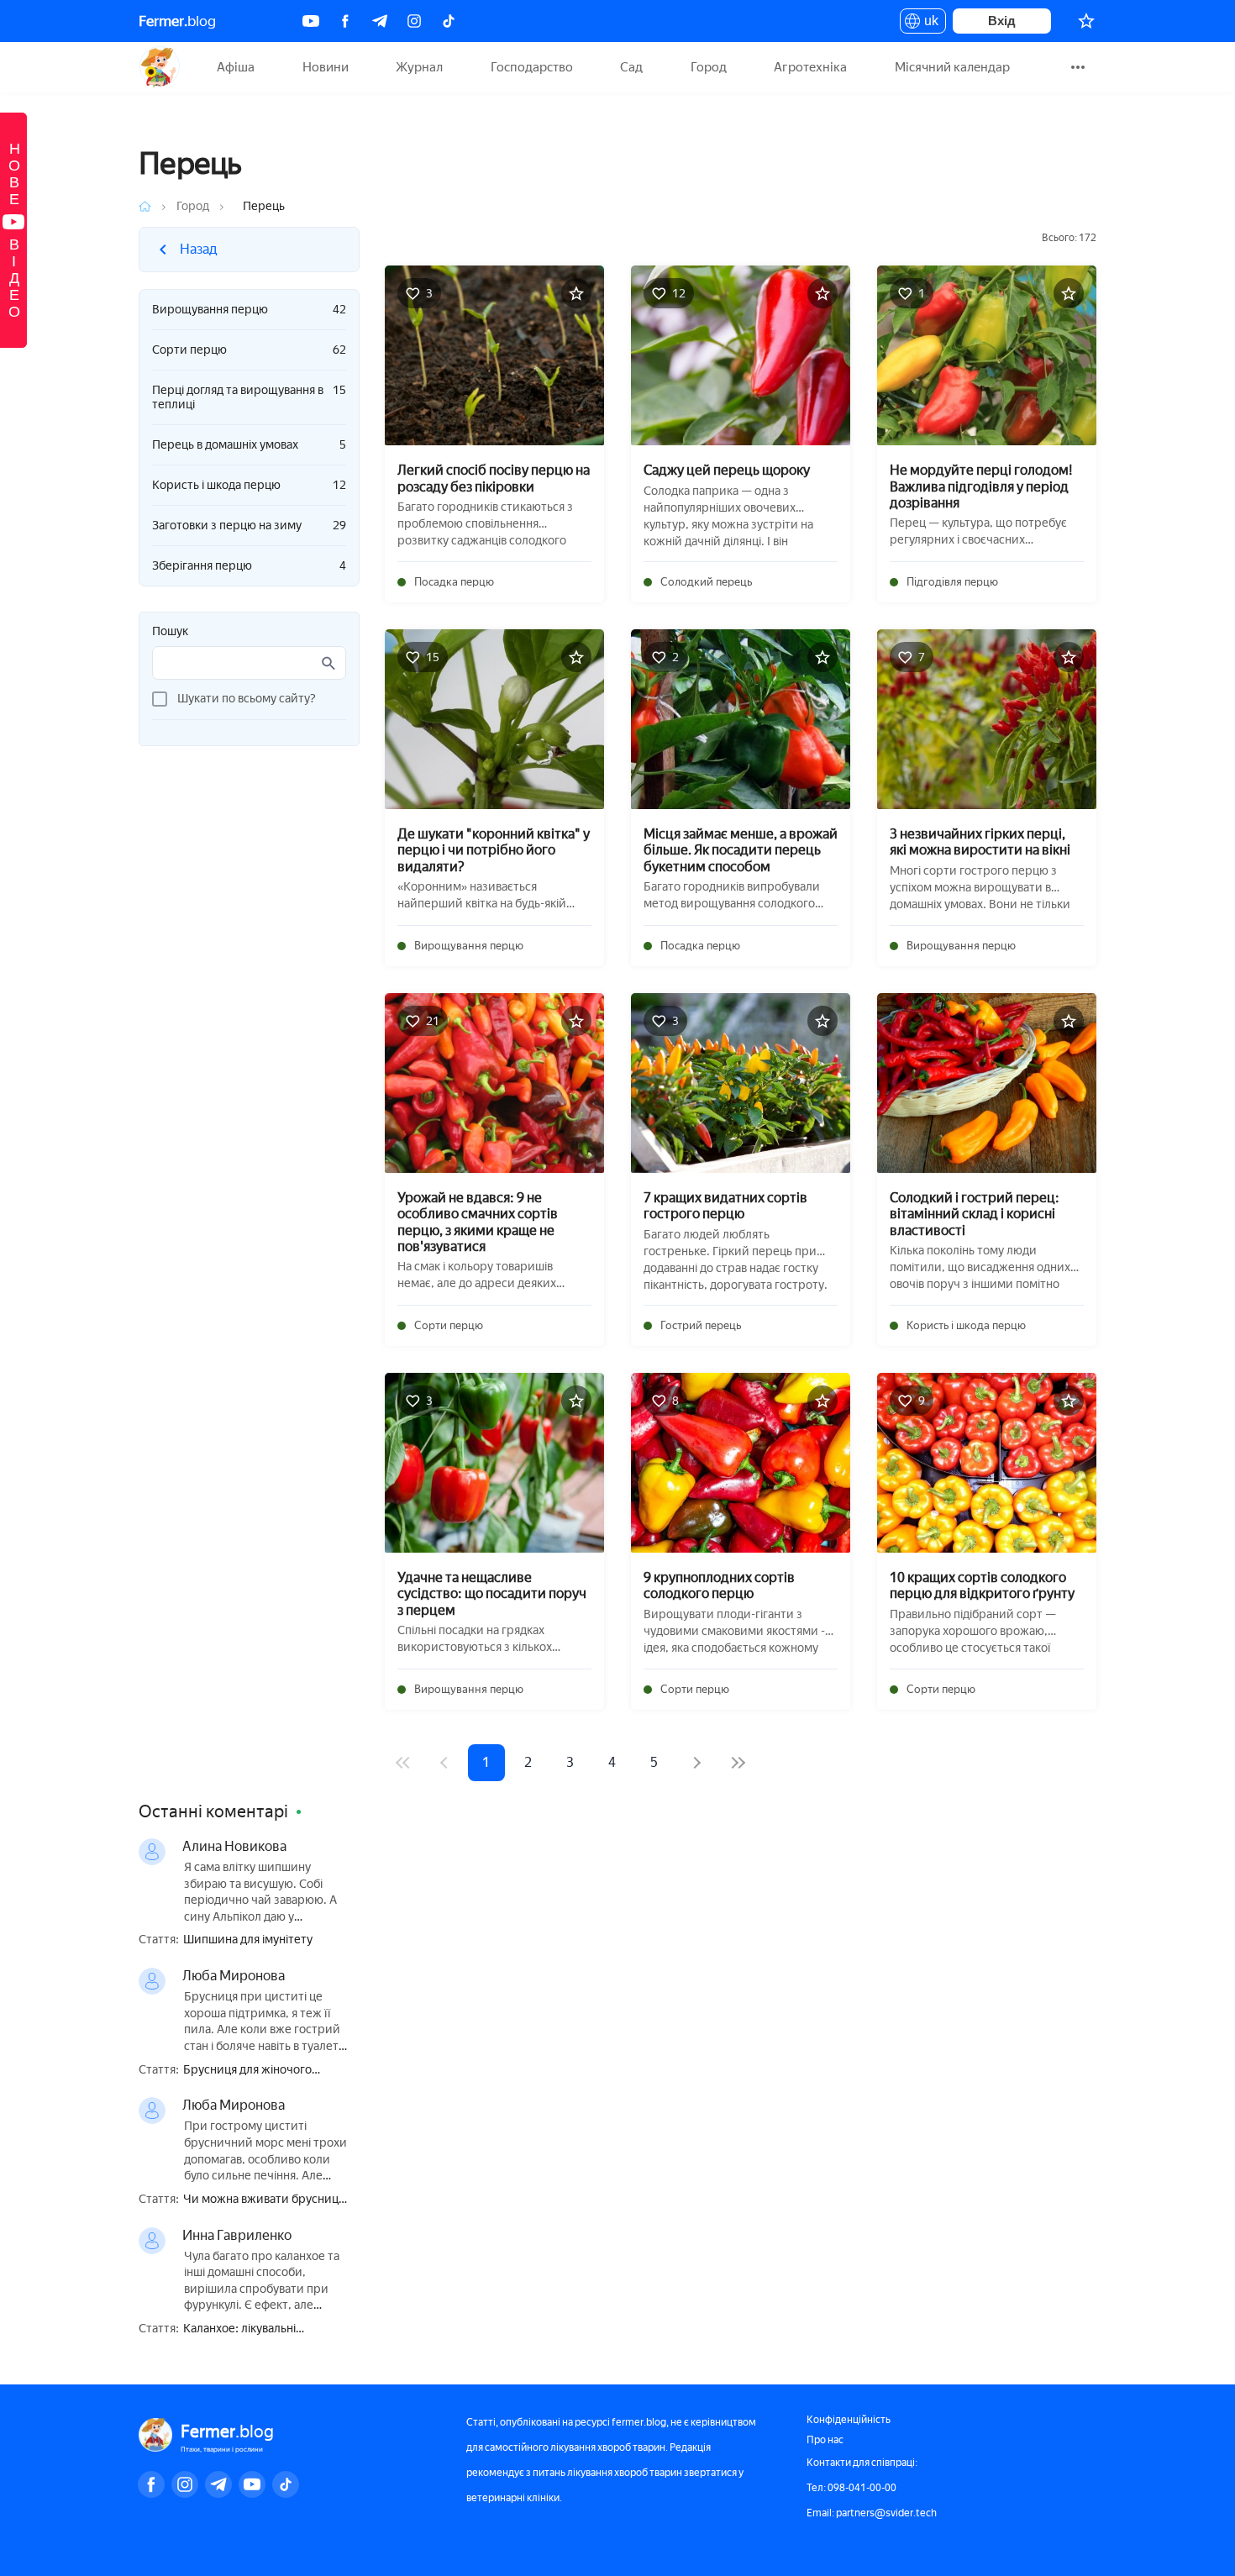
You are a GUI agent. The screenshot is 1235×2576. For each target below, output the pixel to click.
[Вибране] (1086, 21)
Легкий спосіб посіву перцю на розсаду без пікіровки (494, 478)
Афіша (236, 67)
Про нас (825, 2440)
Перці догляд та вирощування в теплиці (249, 397)
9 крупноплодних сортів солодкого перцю (719, 1585)
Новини (326, 67)
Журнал (419, 67)
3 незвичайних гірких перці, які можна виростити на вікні (980, 842)
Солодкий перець (706, 582)
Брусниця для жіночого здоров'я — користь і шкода (259, 2071)
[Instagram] (414, 21)
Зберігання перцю (249, 566)
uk (927, 24)
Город (709, 67)
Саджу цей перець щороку (727, 470)
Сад (631, 67)
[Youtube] (311, 21)
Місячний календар (952, 67)
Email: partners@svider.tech (872, 2513)
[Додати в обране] (576, 293)
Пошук (170, 632)
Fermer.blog (159, 67)
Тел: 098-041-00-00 (851, 2488)
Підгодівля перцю (952, 582)
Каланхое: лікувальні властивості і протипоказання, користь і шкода (266, 2329)
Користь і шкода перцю (249, 485)
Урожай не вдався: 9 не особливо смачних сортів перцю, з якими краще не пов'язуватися (478, 1222)
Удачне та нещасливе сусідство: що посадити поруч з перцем (492, 1593)
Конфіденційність (849, 2420)
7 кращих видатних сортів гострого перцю (725, 1206)
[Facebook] (345, 21)
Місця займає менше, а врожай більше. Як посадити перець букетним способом (741, 850)
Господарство (532, 67)
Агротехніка (810, 67)
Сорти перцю (249, 350)
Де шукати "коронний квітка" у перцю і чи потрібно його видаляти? (494, 850)
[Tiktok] (449, 21)
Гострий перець (701, 1325)
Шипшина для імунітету (248, 1940)
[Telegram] (380, 21)
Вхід (1002, 21)
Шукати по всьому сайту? (247, 699)
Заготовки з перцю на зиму (249, 526)
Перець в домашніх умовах (249, 445)
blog (177, 21)
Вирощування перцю (249, 310)
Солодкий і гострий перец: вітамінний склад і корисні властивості (975, 1214)
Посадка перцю (454, 582)
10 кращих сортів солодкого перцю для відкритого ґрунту (982, 1585)
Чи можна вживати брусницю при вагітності (265, 2200)
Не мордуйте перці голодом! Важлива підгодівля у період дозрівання (981, 486)
